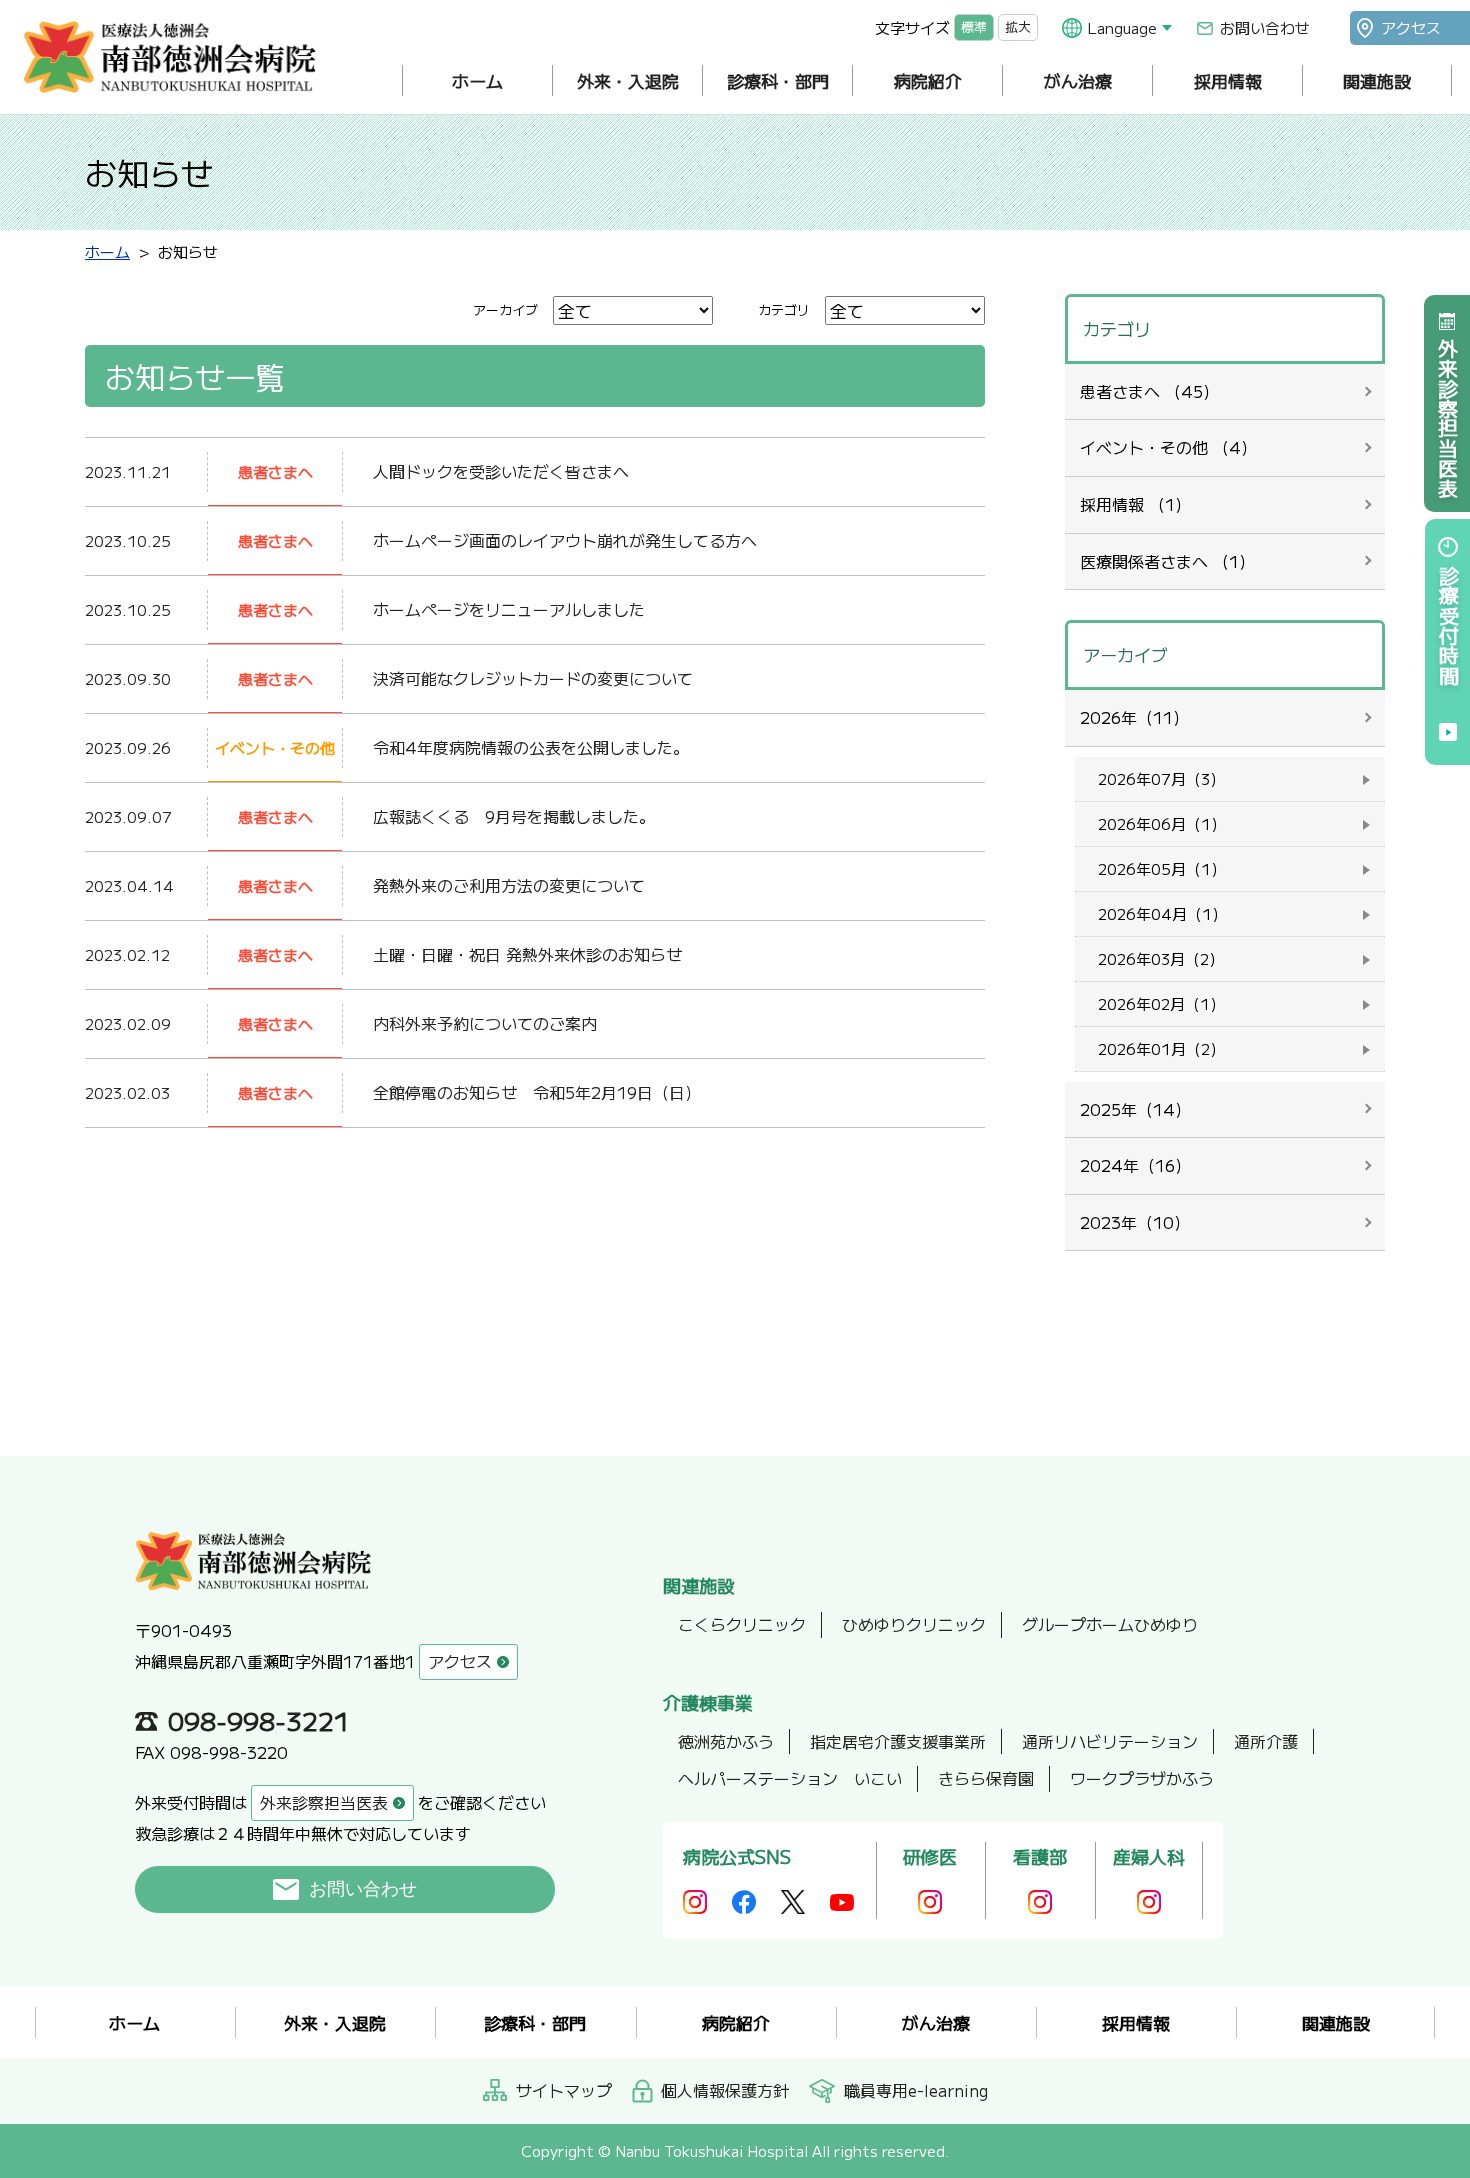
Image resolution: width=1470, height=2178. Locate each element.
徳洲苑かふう (726, 1741)
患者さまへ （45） (1149, 391)
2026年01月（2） (1161, 1048)
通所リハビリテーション (1110, 1741)
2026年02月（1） (1161, 1003)
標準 (974, 27)
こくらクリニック (742, 1624)
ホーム (477, 80)
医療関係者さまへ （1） (1167, 561)
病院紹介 (928, 80)
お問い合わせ (1265, 27)
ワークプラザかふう (1142, 1778)
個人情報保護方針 (725, 2090)
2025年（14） (1135, 1109)
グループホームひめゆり (1110, 1624)
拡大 (1018, 27)
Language (1122, 27)
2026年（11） (1134, 717)
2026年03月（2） (1161, 958)
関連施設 (1377, 80)
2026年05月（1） (1162, 868)
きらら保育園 (986, 1778)
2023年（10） (1135, 1222)
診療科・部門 (778, 80)
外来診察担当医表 (1447, 418)
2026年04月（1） (1162, 913)
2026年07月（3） (1161, 778)
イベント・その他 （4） (1168, 447)
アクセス (1411, 27)
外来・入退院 (628, 80)
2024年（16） (1135, 1165)
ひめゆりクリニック (914, 1624)
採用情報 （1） (1135, 504)
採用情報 (1228, 80)
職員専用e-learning (916, 2090)
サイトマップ (564, 2090)
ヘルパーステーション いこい (790, 1778)
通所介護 (1266, 1741)
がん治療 (1078, 80)
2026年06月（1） (1162, 823)
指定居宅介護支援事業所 (898, 1741)
